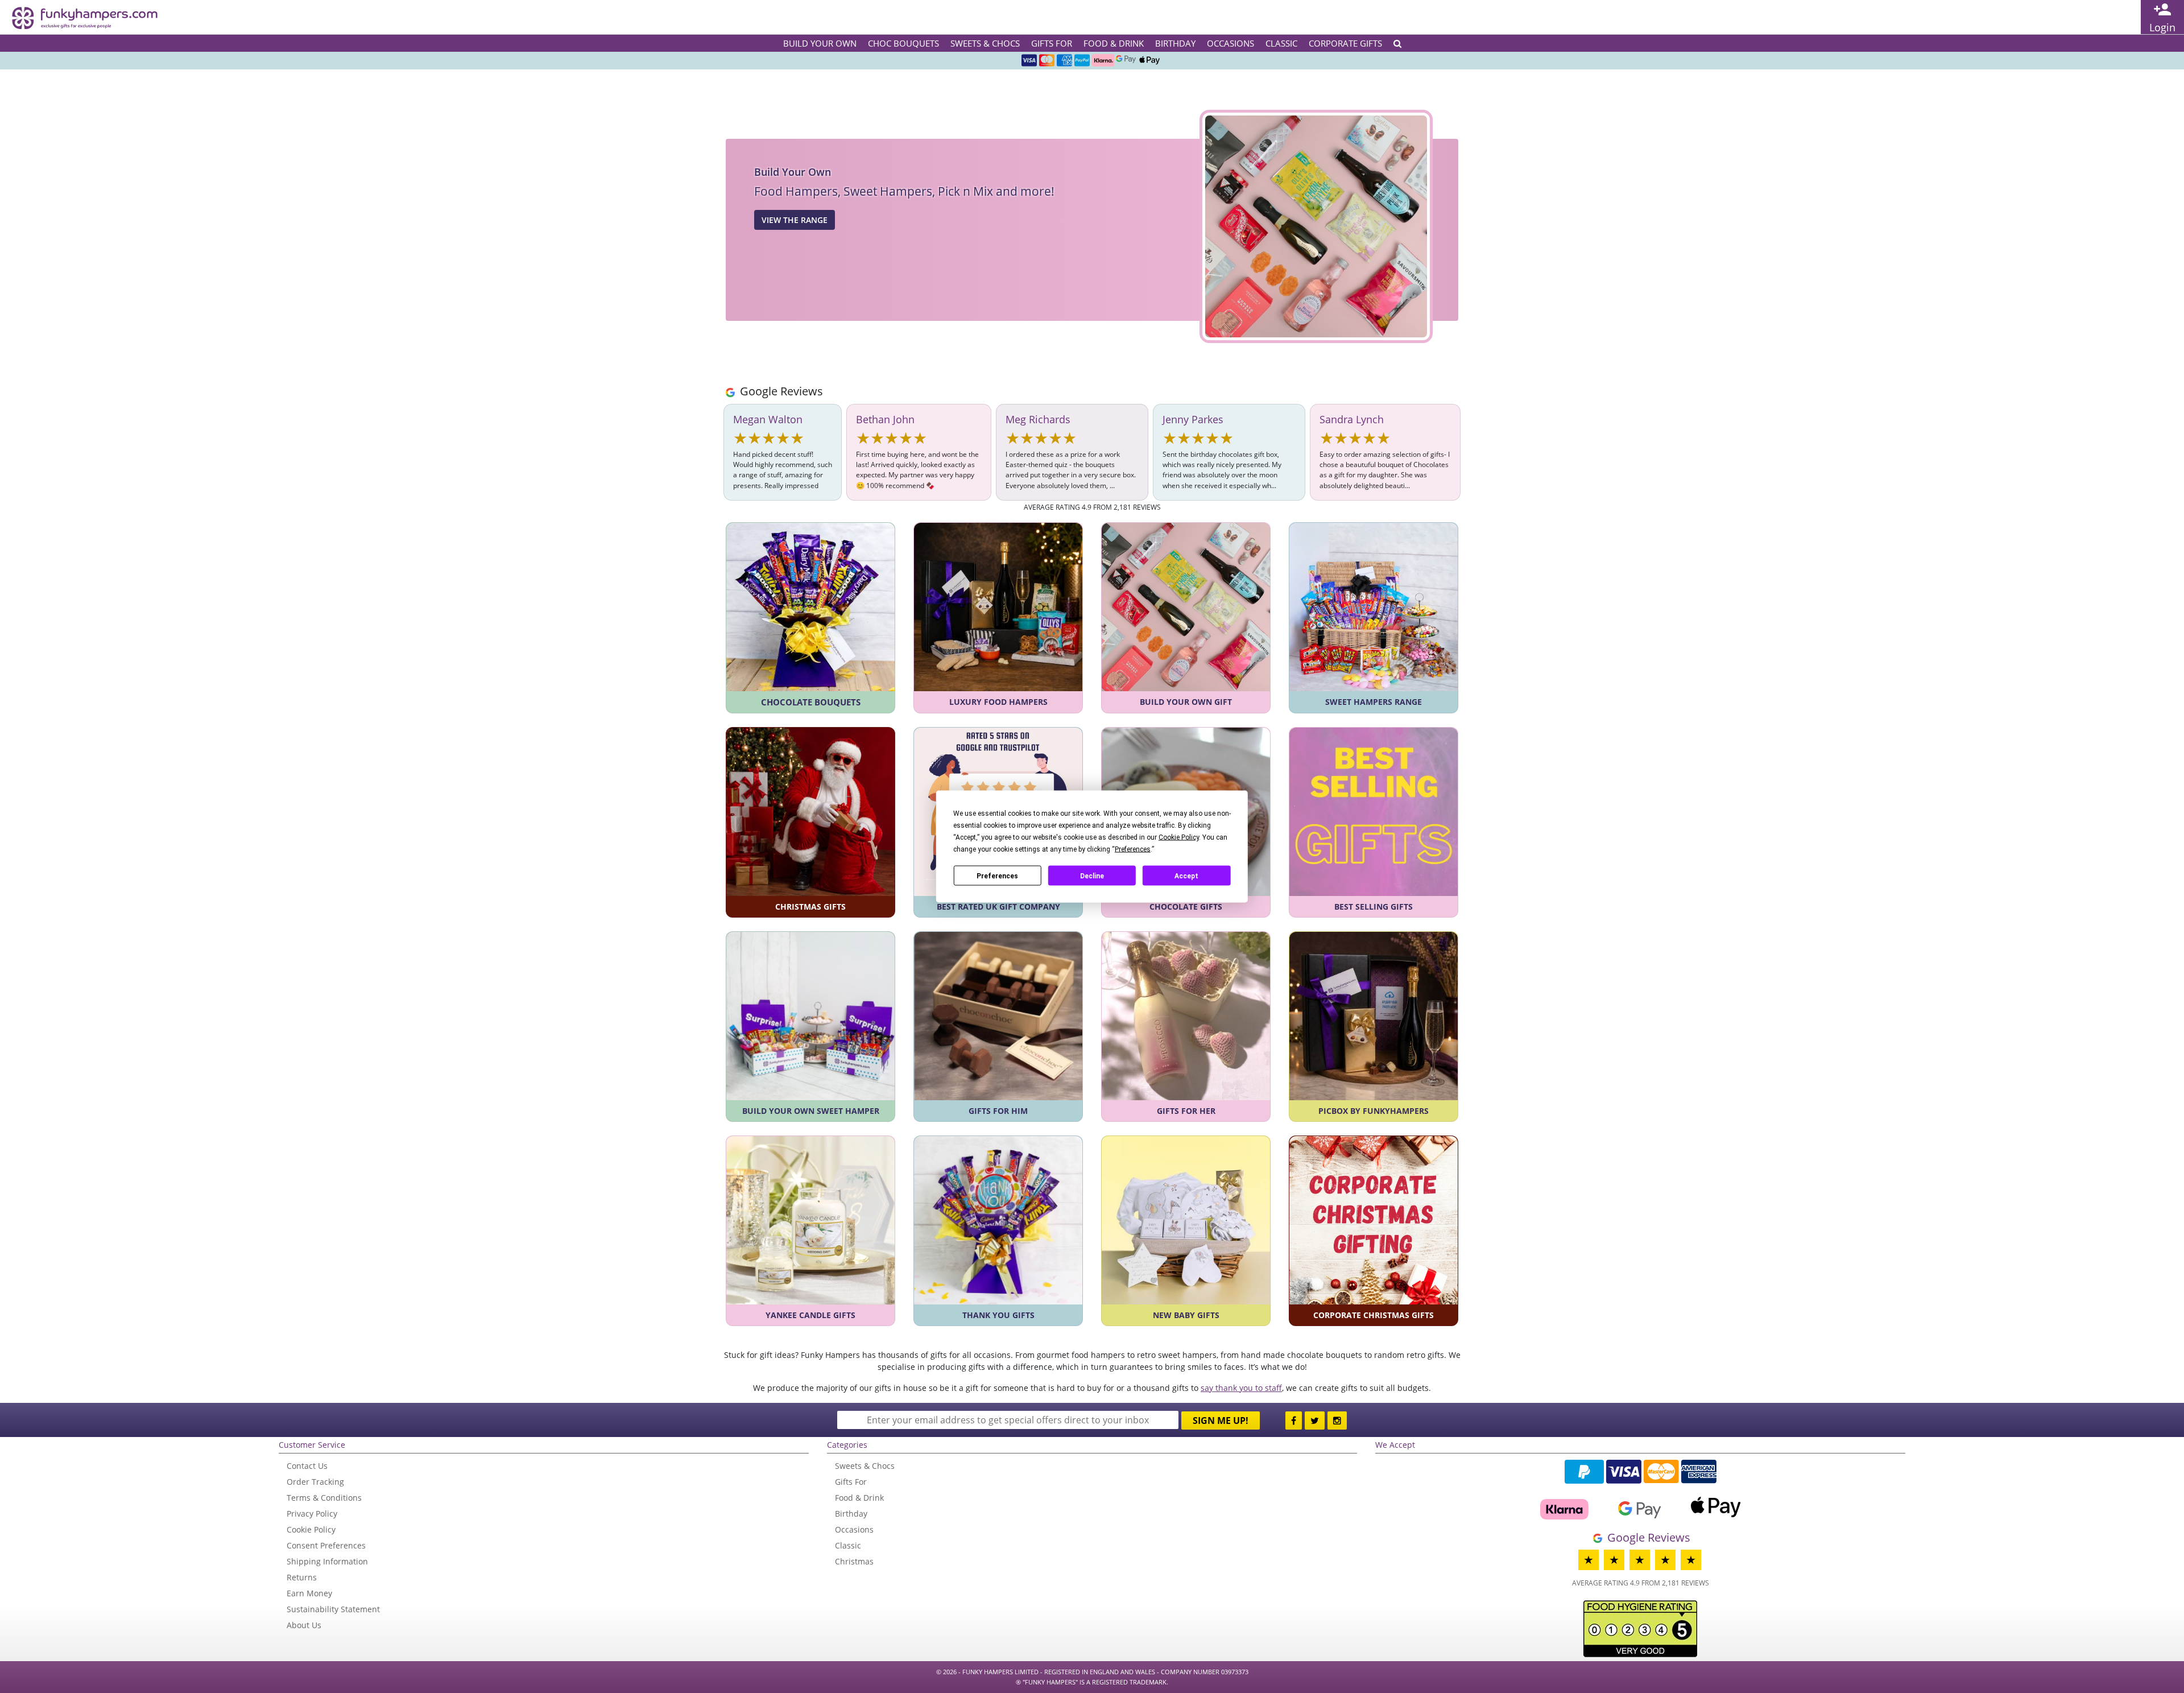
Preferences (997, 876)
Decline (1092, 876)
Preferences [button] (1133, 849)
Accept (1186, 876)
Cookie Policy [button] (1179, 837)
